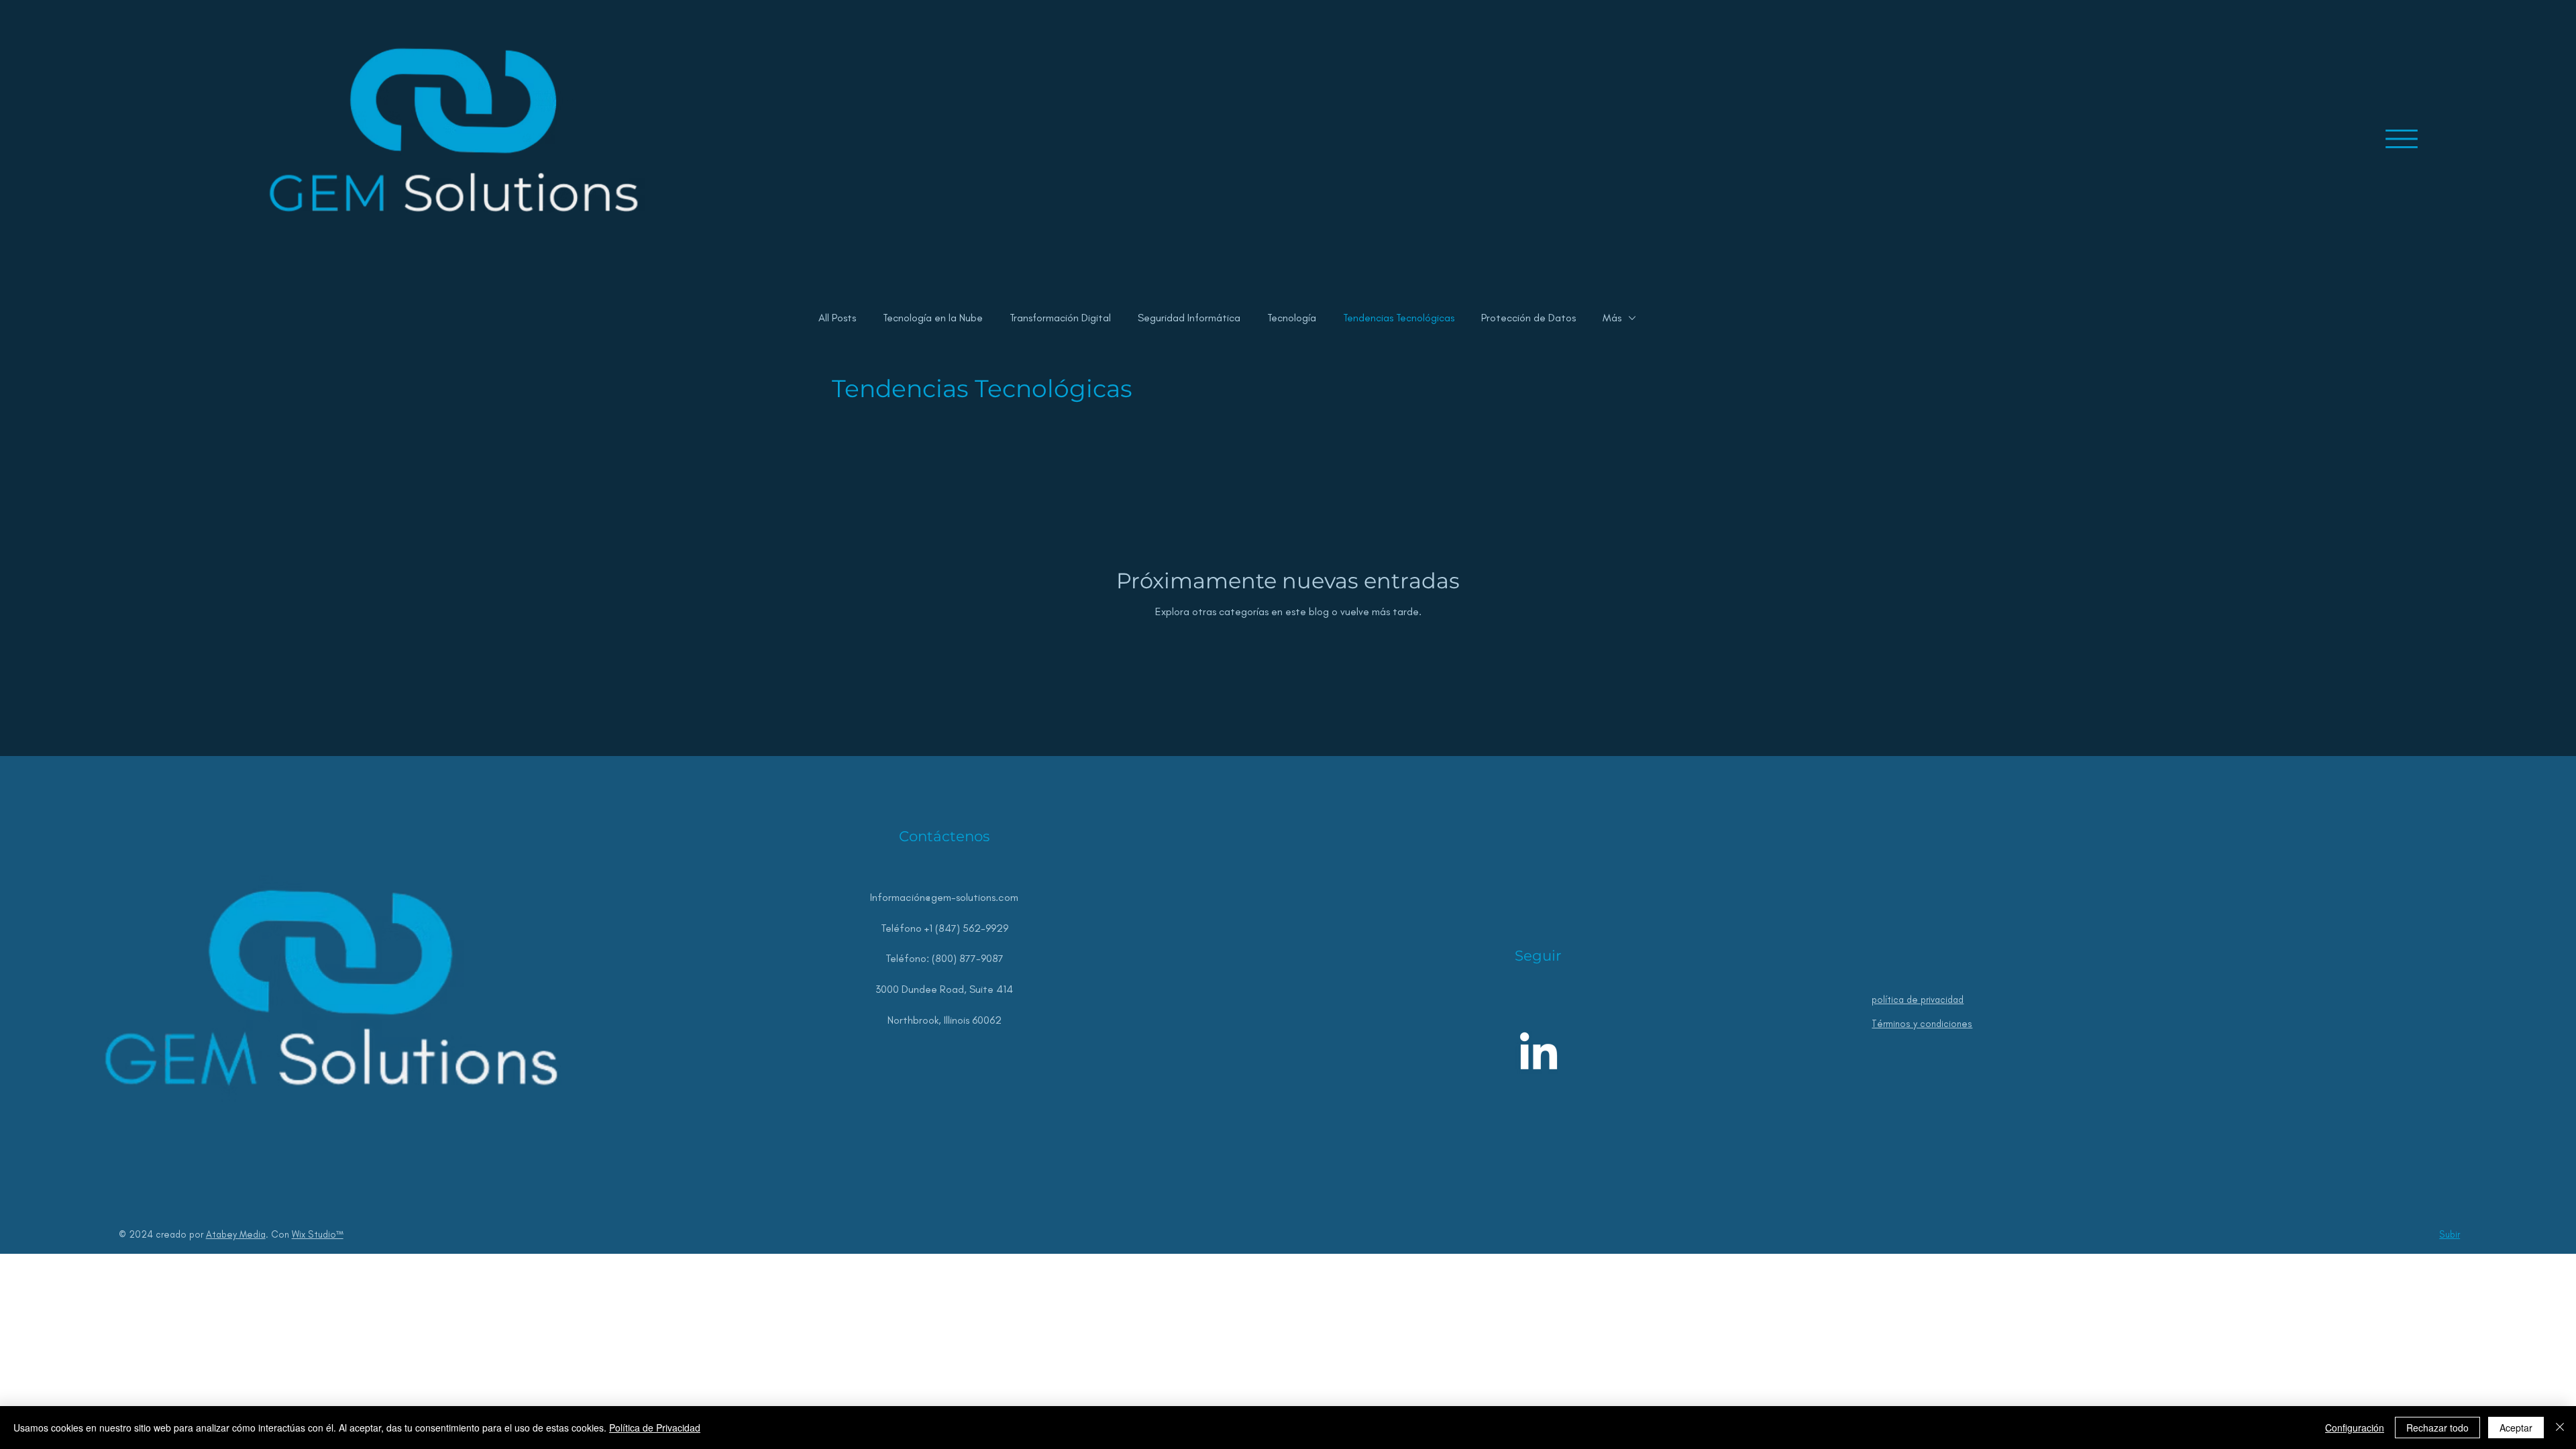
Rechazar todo (2437, 1428)
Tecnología (1292, 318)
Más (1612, 318)
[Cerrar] (2560, 1428)
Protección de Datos (1528, 318)
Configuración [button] (2355, 1428)
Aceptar (2516, 1428)
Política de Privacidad (655, 1428)
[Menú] (2402, 139)
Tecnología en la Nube (933, 318)
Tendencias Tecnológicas (1399, 318)
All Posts (837, 318)
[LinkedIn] (1539, 1054)
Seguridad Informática (1189, 318)
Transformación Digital (1060, 318)
